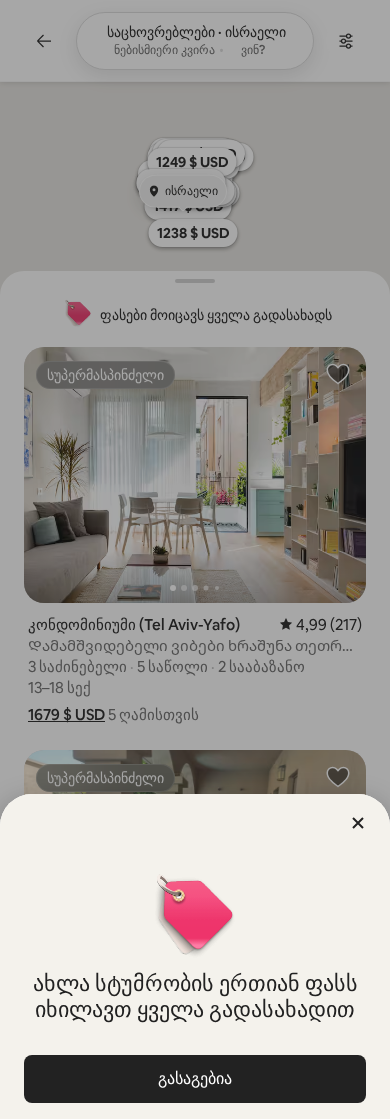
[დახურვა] (358, 823)
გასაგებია (195, 1078)
